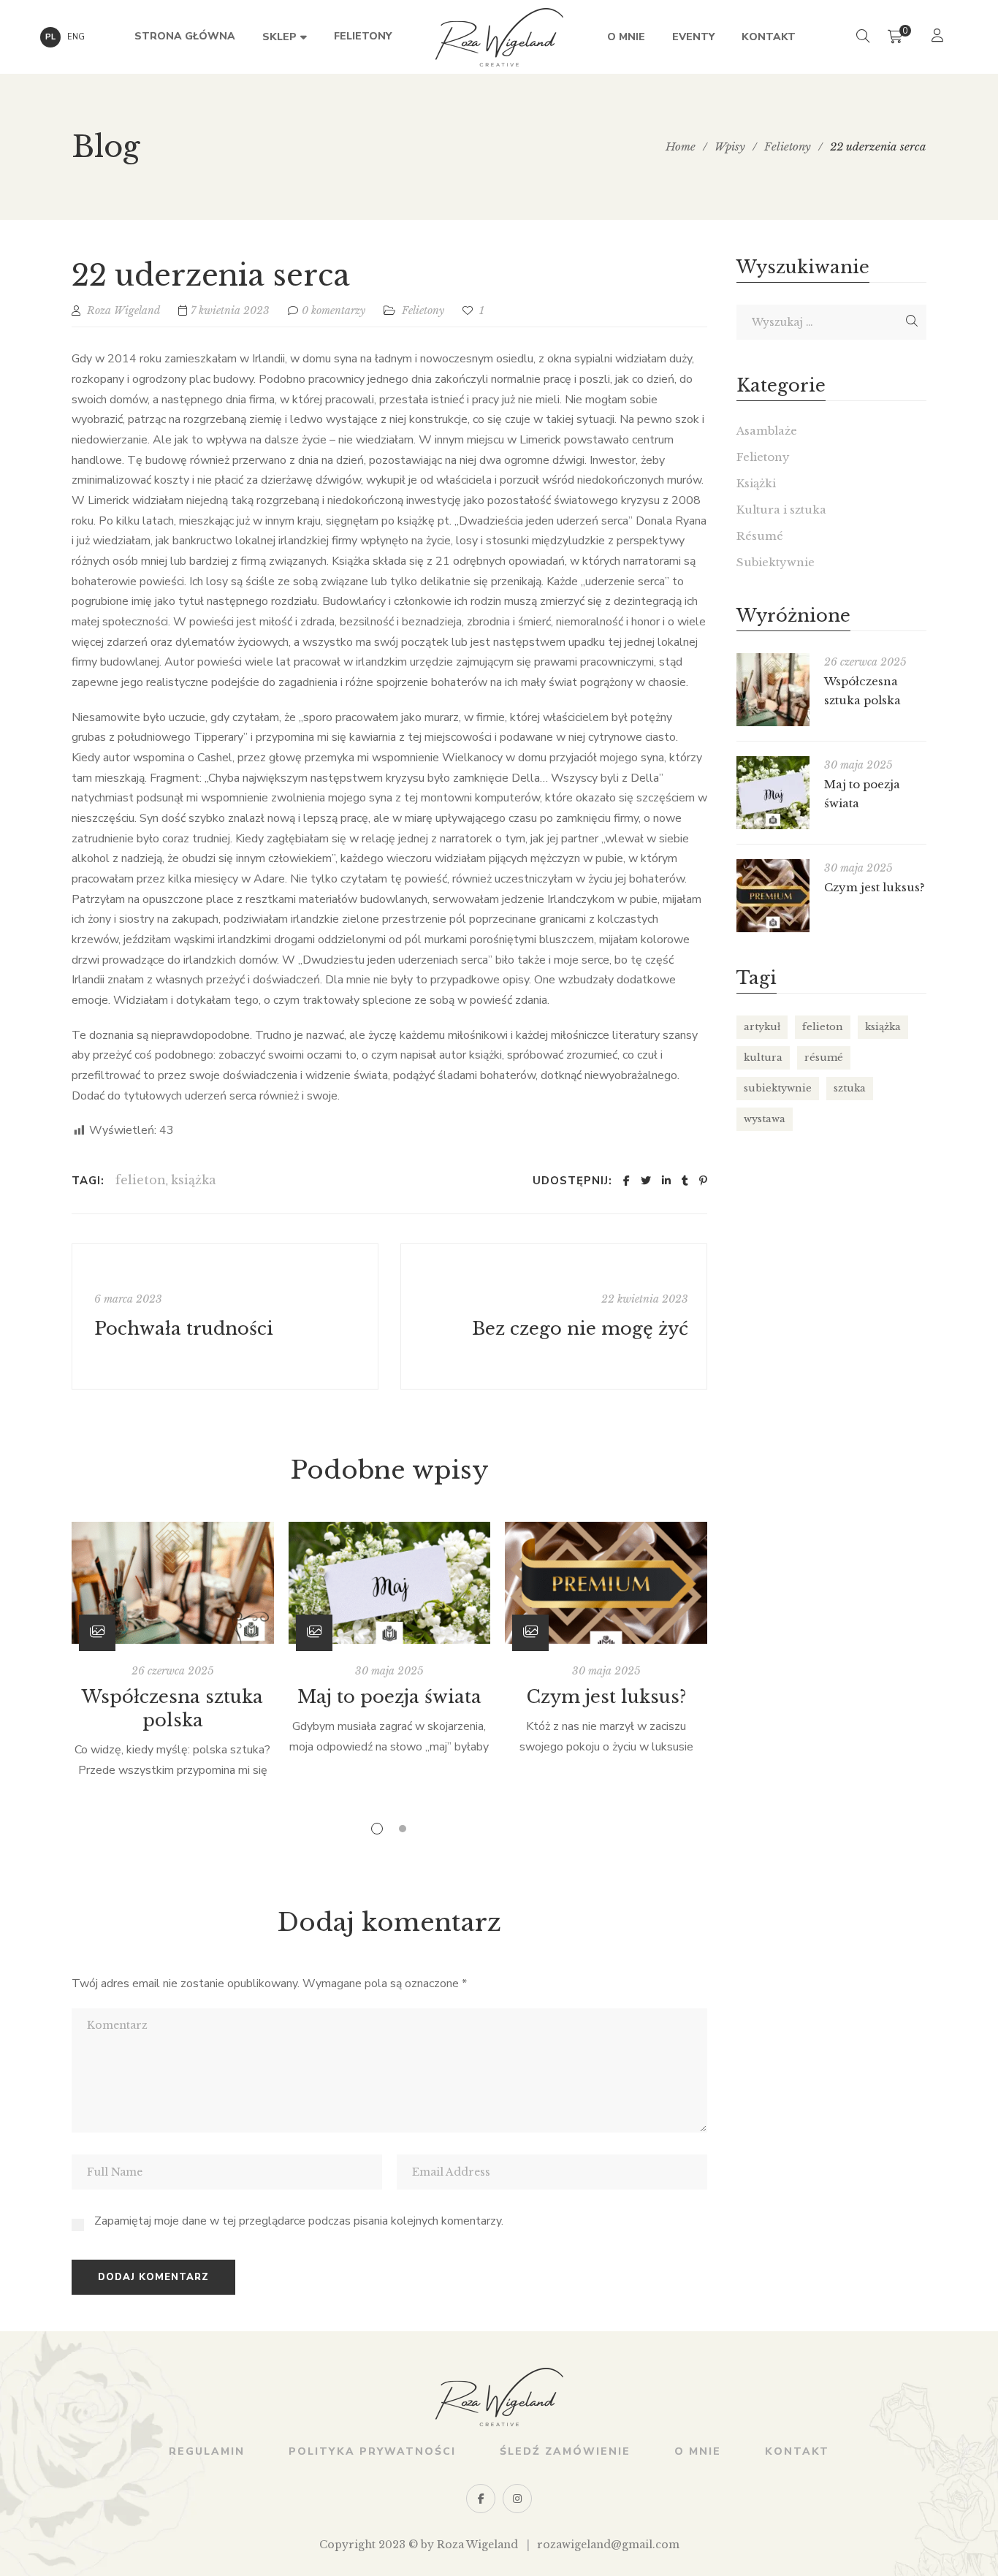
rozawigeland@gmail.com (608, 2545)
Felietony (423, 310)
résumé (824, 1058)
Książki (756, 483)
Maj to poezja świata (389, 1697)
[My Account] (939, 37)
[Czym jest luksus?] (606, 1583)
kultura (763, 1058)
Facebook (481, 2499)
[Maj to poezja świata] (390, 1583)
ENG (76, 37)
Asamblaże (767, 431)
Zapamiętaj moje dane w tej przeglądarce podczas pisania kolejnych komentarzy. (299, 2221)
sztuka (850, 1088)
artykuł (762, 1027)
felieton (141, 1180)
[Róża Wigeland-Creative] (499, 37)
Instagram (517, 2499)
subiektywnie (778, 1088)
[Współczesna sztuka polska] (173, 1583)
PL (50, 37)
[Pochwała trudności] (225, 1316)
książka (194, 1180)
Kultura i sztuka (781, 510)
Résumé (760, 536)
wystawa (765, 1119)
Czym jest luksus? (606, 1697)
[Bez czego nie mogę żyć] (554, 1316)
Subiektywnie (776, 562)
